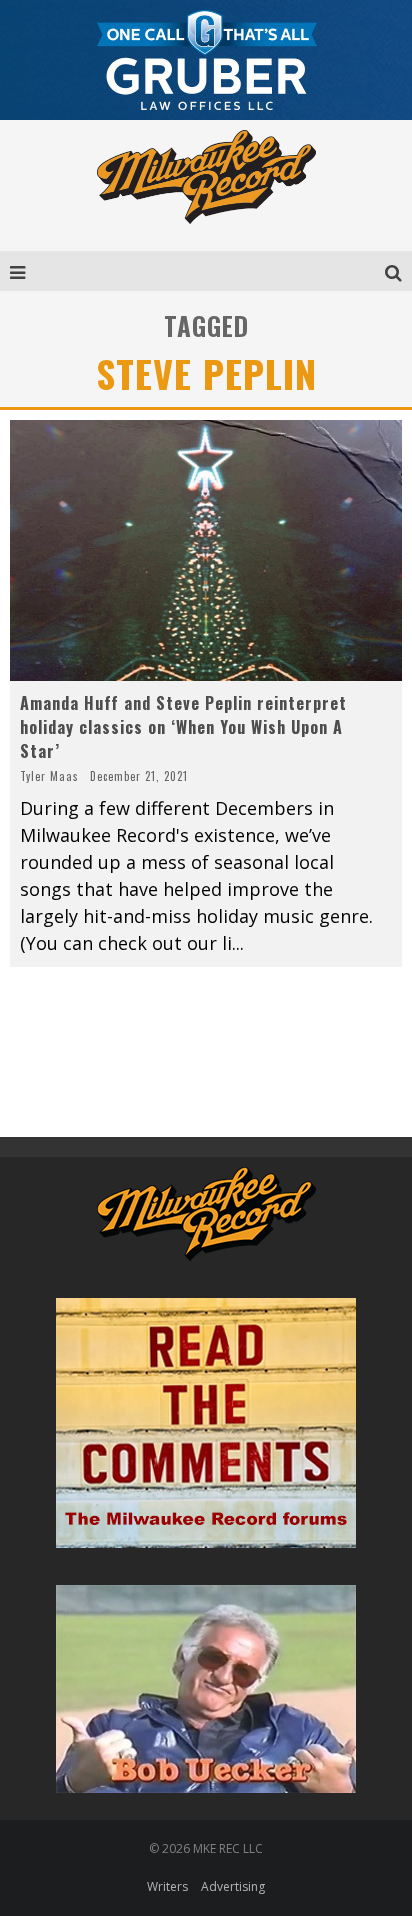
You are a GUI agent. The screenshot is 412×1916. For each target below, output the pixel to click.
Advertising (233, 1886)
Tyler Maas (49, 776)
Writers (167, 1886)
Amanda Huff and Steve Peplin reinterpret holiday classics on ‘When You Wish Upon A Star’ (183, 727)
